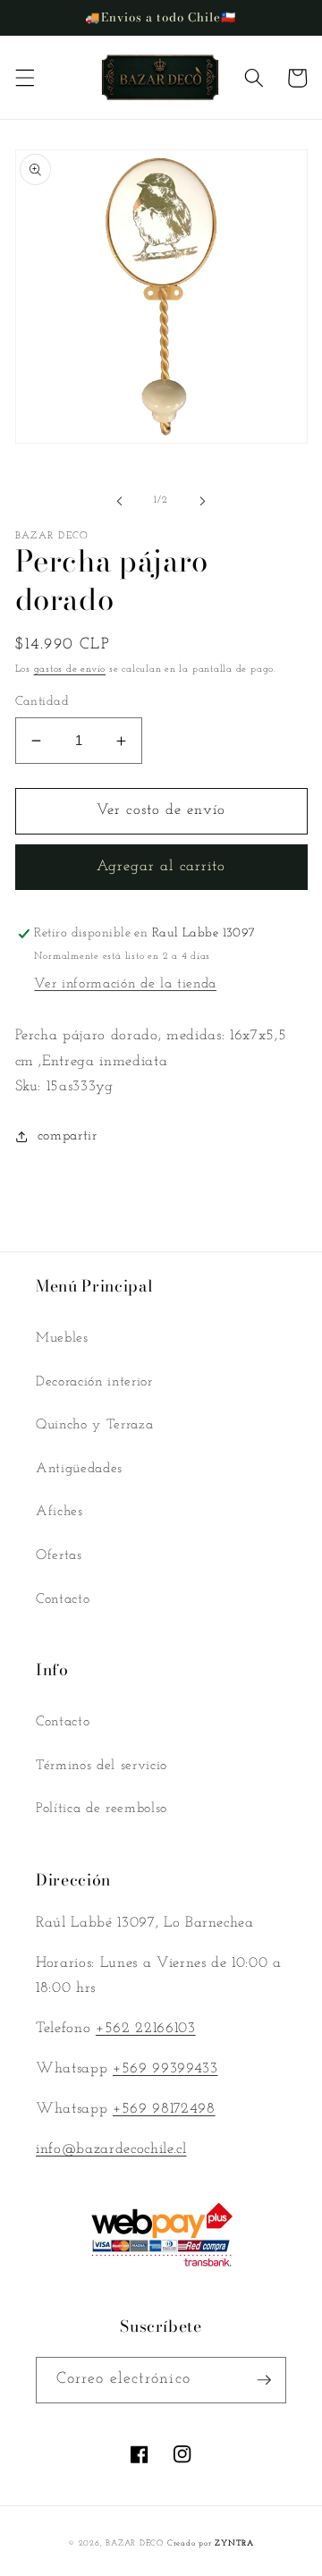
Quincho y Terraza (94, 1425)
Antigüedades (79, 1469)
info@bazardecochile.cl (111, 2149)
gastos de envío (70, 669)
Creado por (211, 2543)
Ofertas (59, 1555)
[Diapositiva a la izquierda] (120, 501)
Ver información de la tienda (125, 984)
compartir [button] (68, 1136)
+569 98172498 (164, 2109)
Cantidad (42, 702)
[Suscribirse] (264, 2380)
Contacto (63, 1599)
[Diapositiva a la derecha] (202, 501)
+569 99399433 (165, 2069)
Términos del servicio (102, 1766)
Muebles (62, 1338)
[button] (24, 78)
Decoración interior (94, 1382)
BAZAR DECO (135, 2543)
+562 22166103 (146, 2029)
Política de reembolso (102, 1809)
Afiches (59, 1512)
